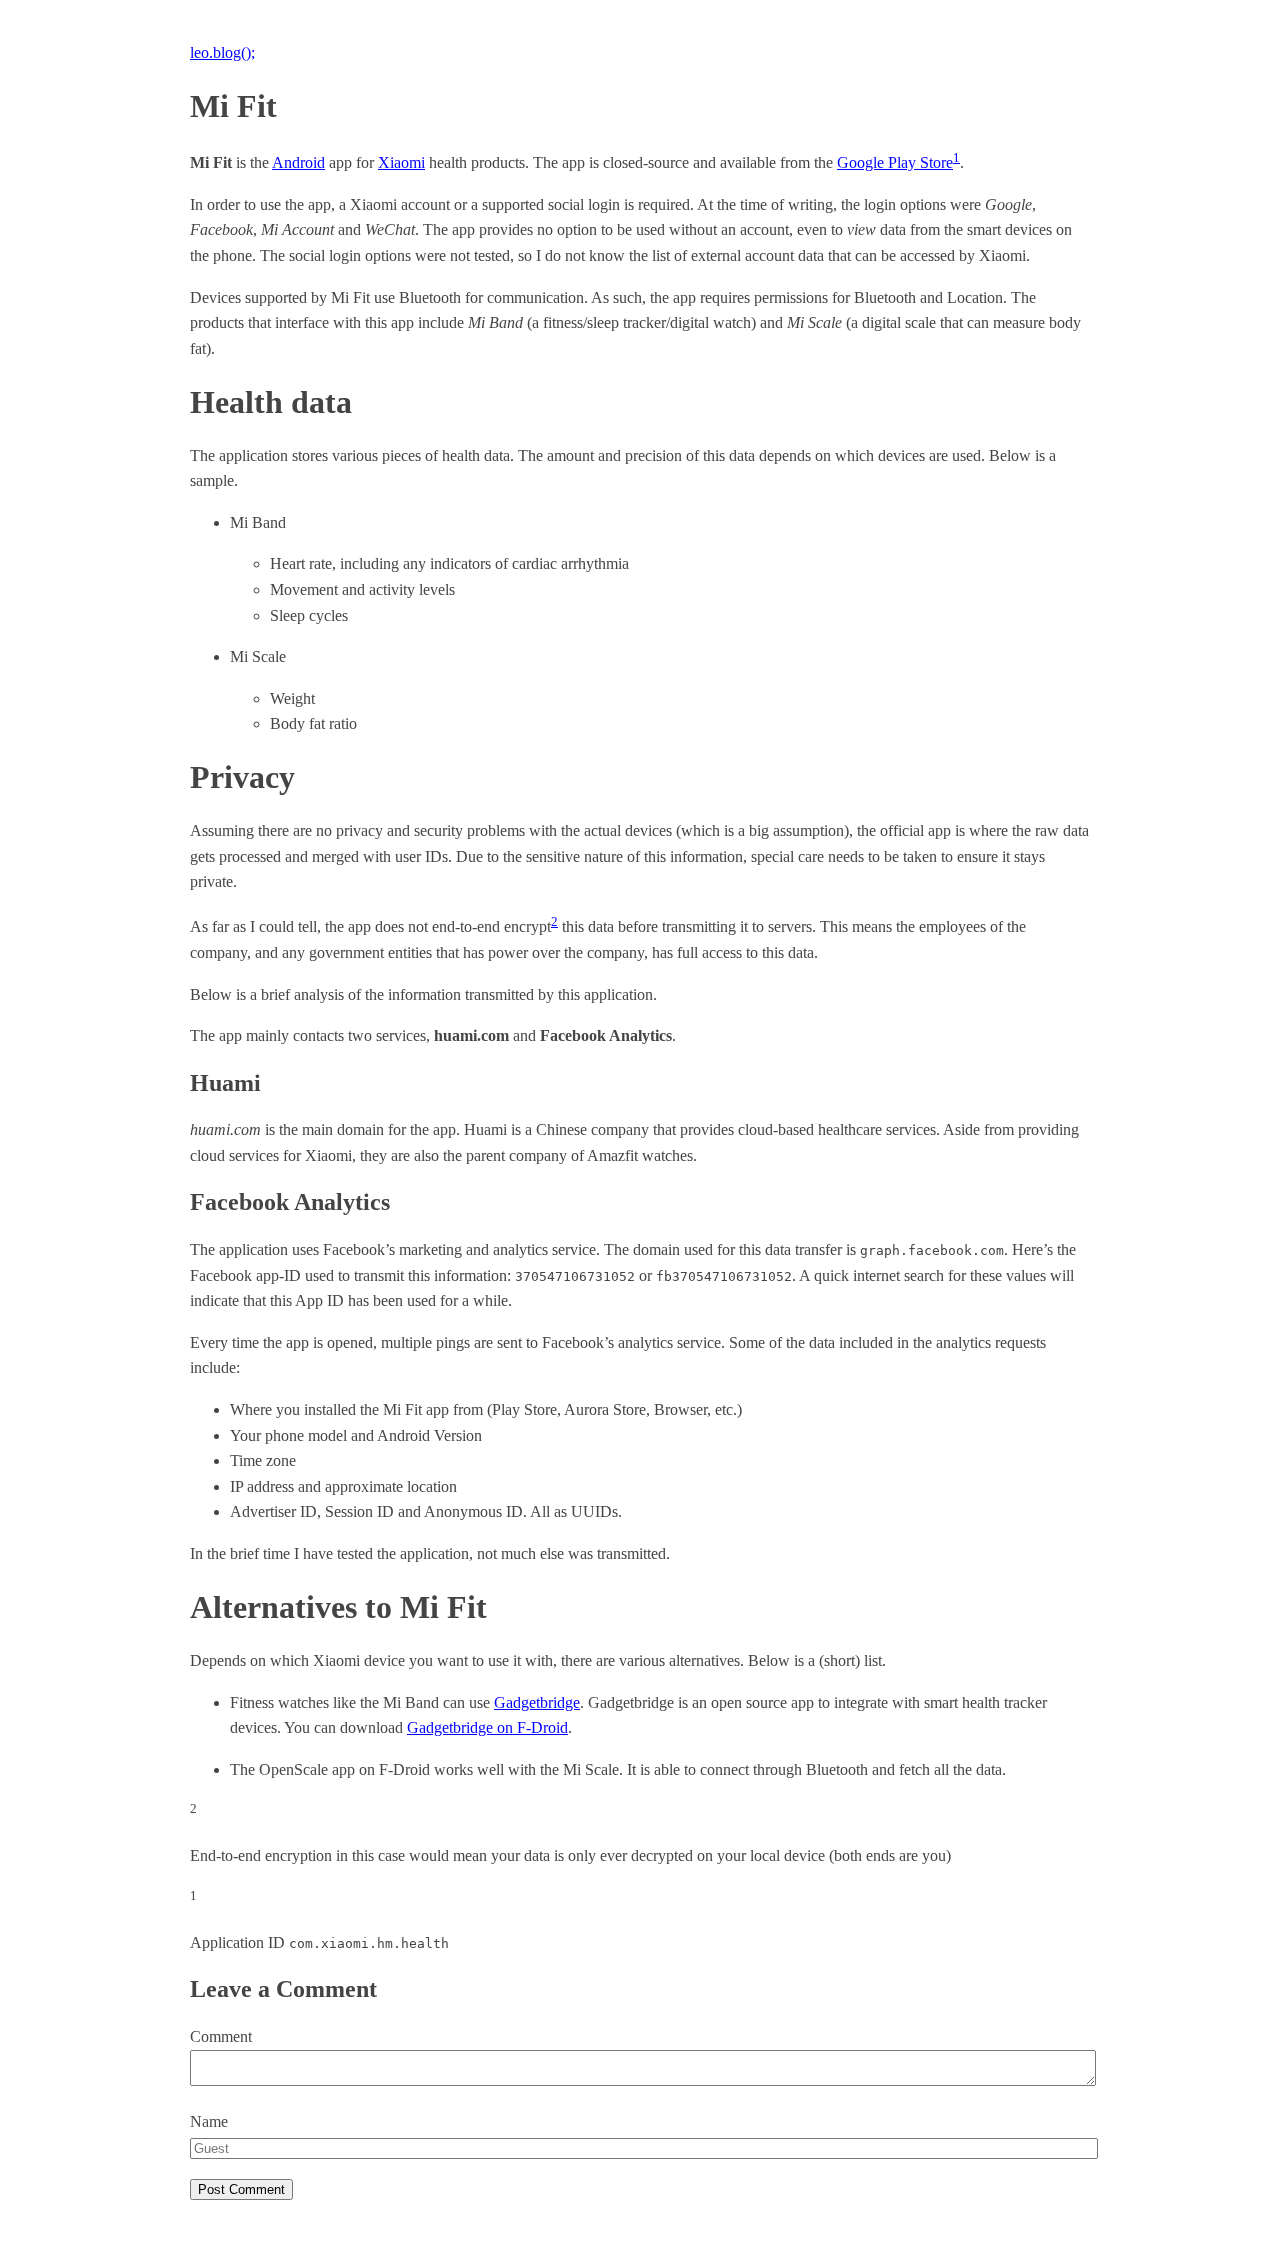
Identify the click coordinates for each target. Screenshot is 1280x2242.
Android (298, 162)
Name (209, 2121)
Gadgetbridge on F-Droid (487, 1727)
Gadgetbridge (537, 1702)
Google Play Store (895, 162)
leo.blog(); (222, 52)
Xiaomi (401, 162)
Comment (221, 2036)
